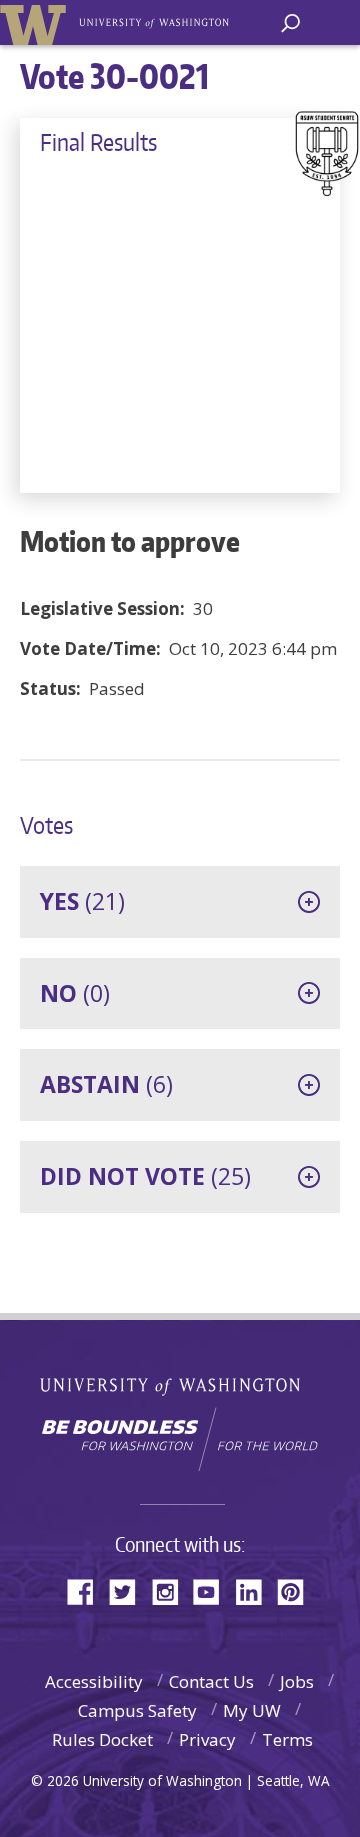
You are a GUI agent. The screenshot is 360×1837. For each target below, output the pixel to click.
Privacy (207, 1739)
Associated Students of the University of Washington (155, 21)
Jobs (297, 1681)
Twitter (130, 1590)
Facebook (88, 1590)
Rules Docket (102, 1739)
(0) (75, 993)
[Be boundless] (180, 1439)
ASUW (36, 22)
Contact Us (211, 1681)
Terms (287, 1739)
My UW (252, 1710)
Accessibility (94, 1681)
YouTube (214, 1590)
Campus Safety (137, 1710)
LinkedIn (256, 1590)
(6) (106, 1084)
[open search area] (290, 23)
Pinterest (298, 1590)
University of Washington (180, 1384)
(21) (82, 901)
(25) (145, 1176)
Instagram (172, 1590)
